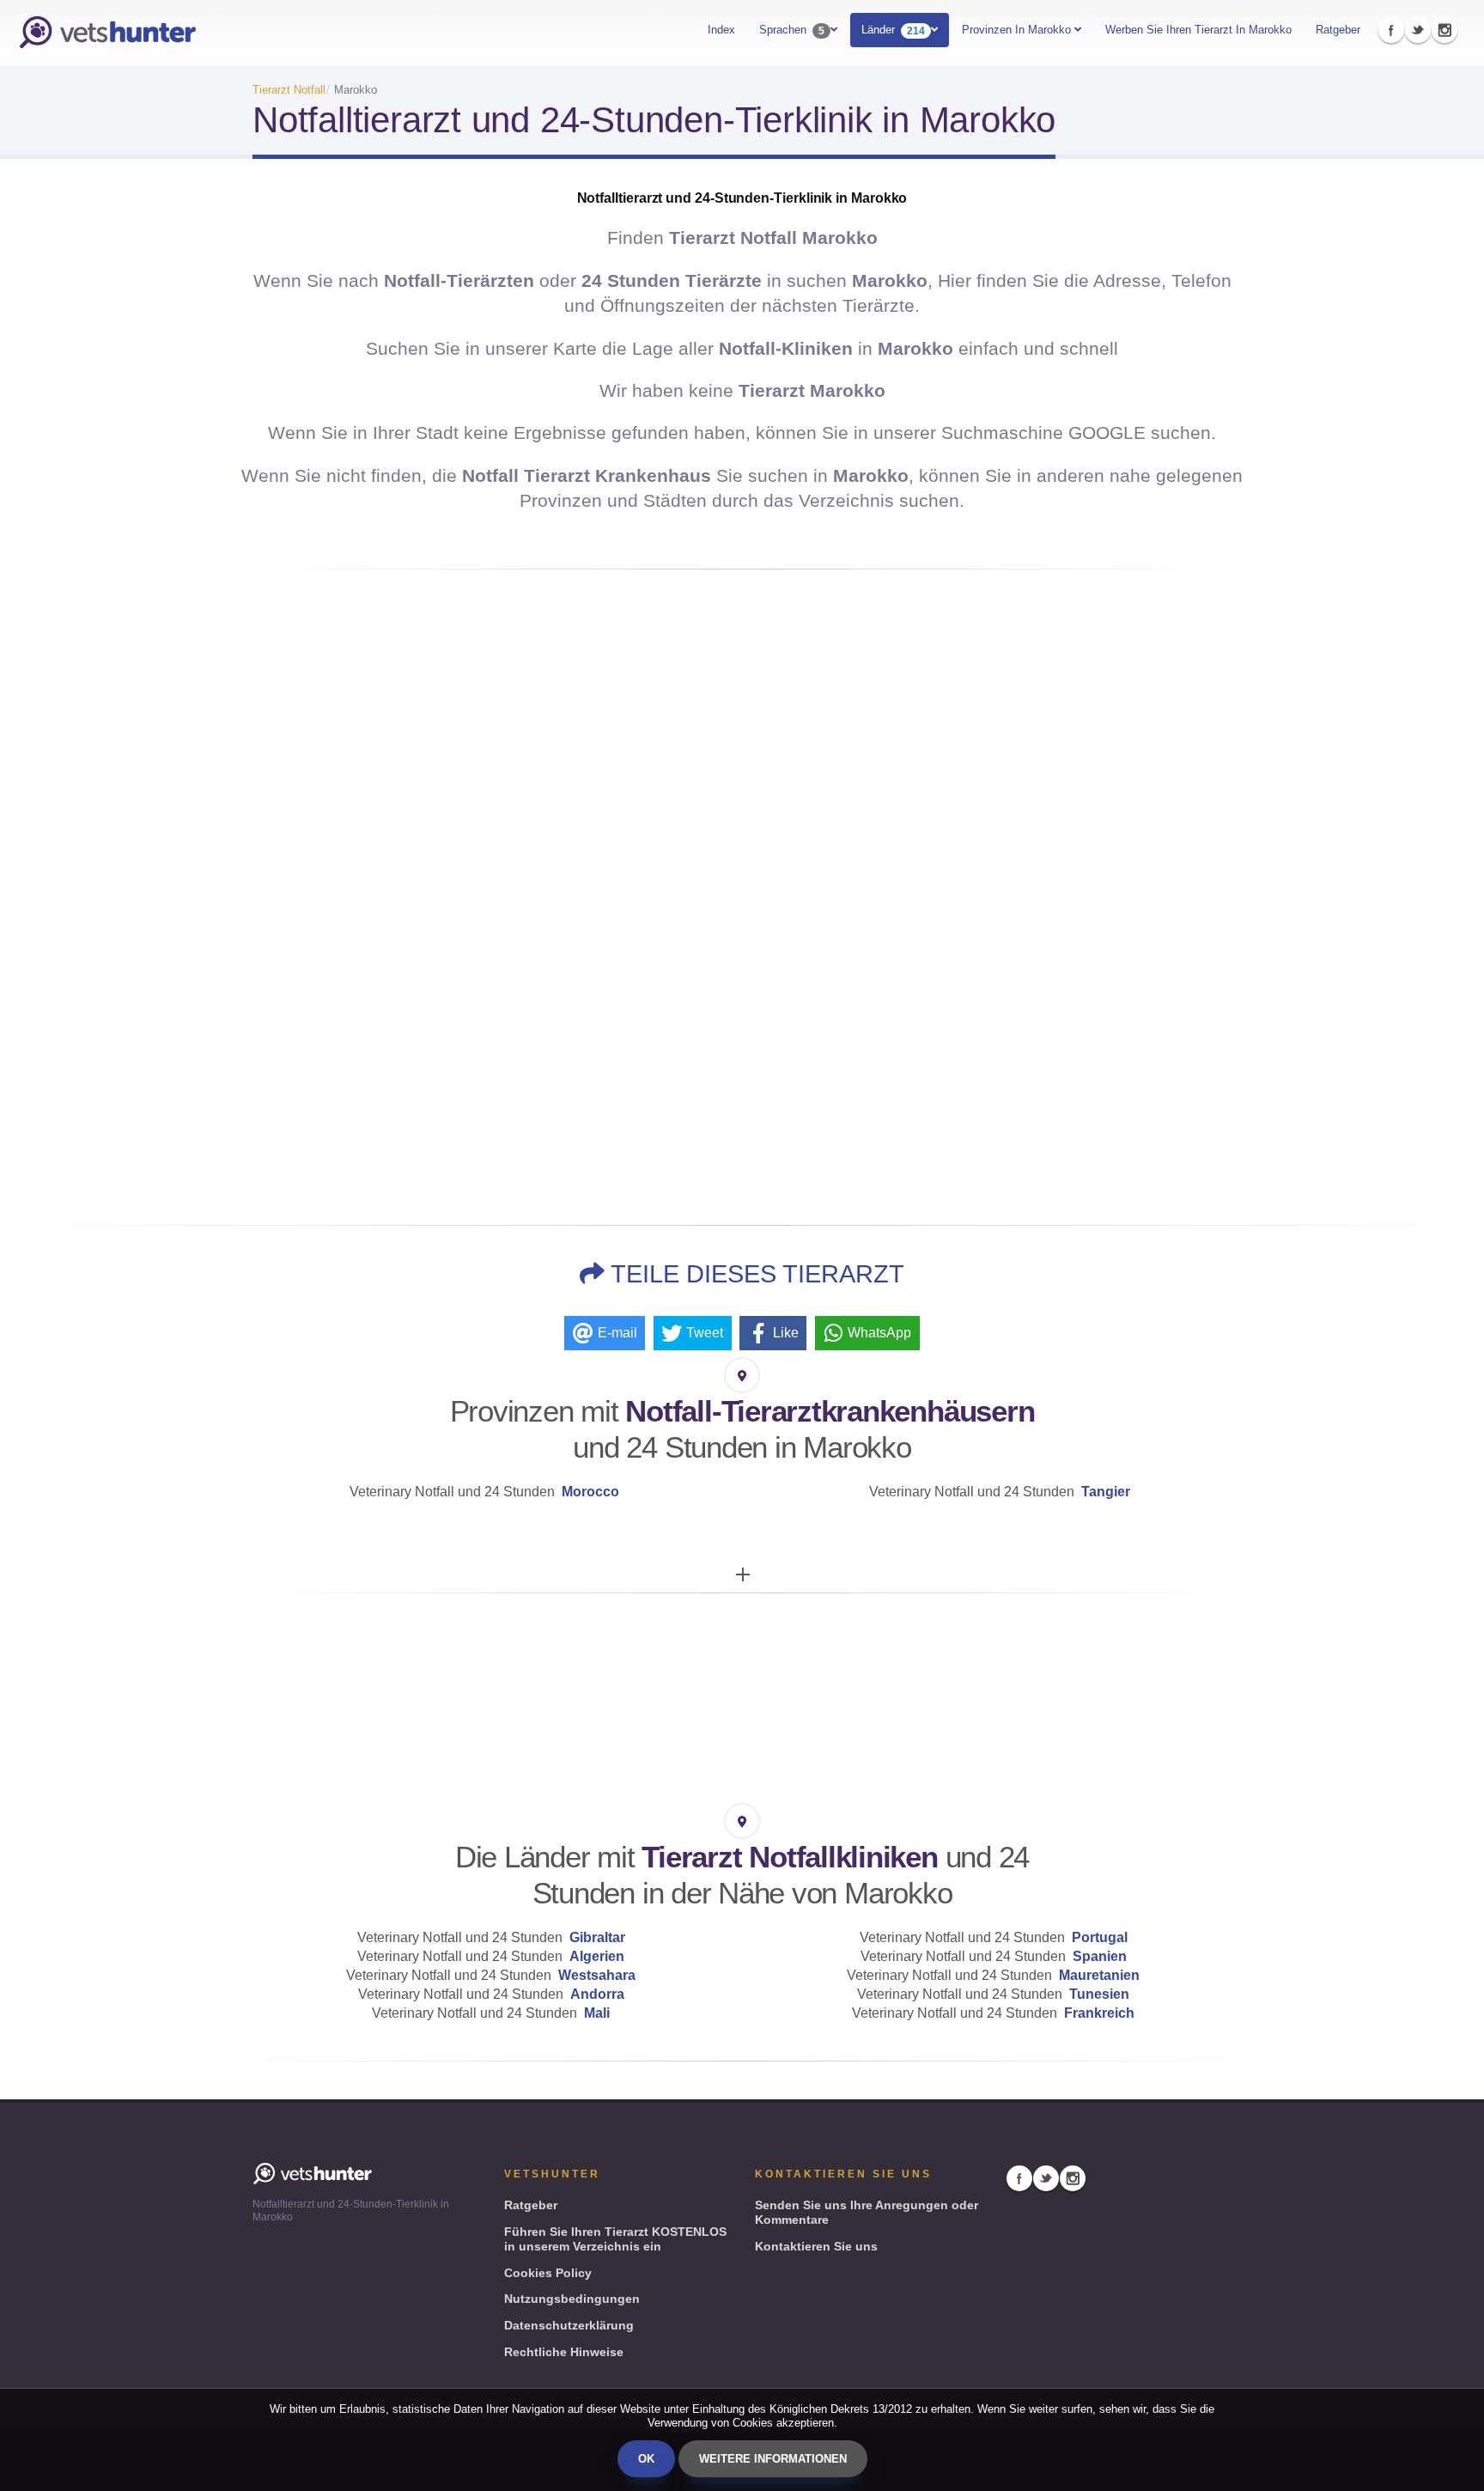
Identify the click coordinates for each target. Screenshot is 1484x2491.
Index (721, 30)
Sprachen (792, 30)
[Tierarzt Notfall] (107, 33)
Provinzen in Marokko (1018, 30)
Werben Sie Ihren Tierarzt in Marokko (1198, 30)
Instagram (1444, 30)
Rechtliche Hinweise (564, 2352)
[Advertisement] (742, 1067)
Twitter (1418, 30)
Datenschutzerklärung (569, 2325)
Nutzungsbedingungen (572, 2299)
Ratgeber (1338, 30)
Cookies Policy (548, 2273)
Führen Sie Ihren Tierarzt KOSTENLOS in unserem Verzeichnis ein (615, 2239)
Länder (893, 30)
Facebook (1391, 30)
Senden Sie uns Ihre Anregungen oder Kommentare (867, 2212)
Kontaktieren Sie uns (816, 2246)
